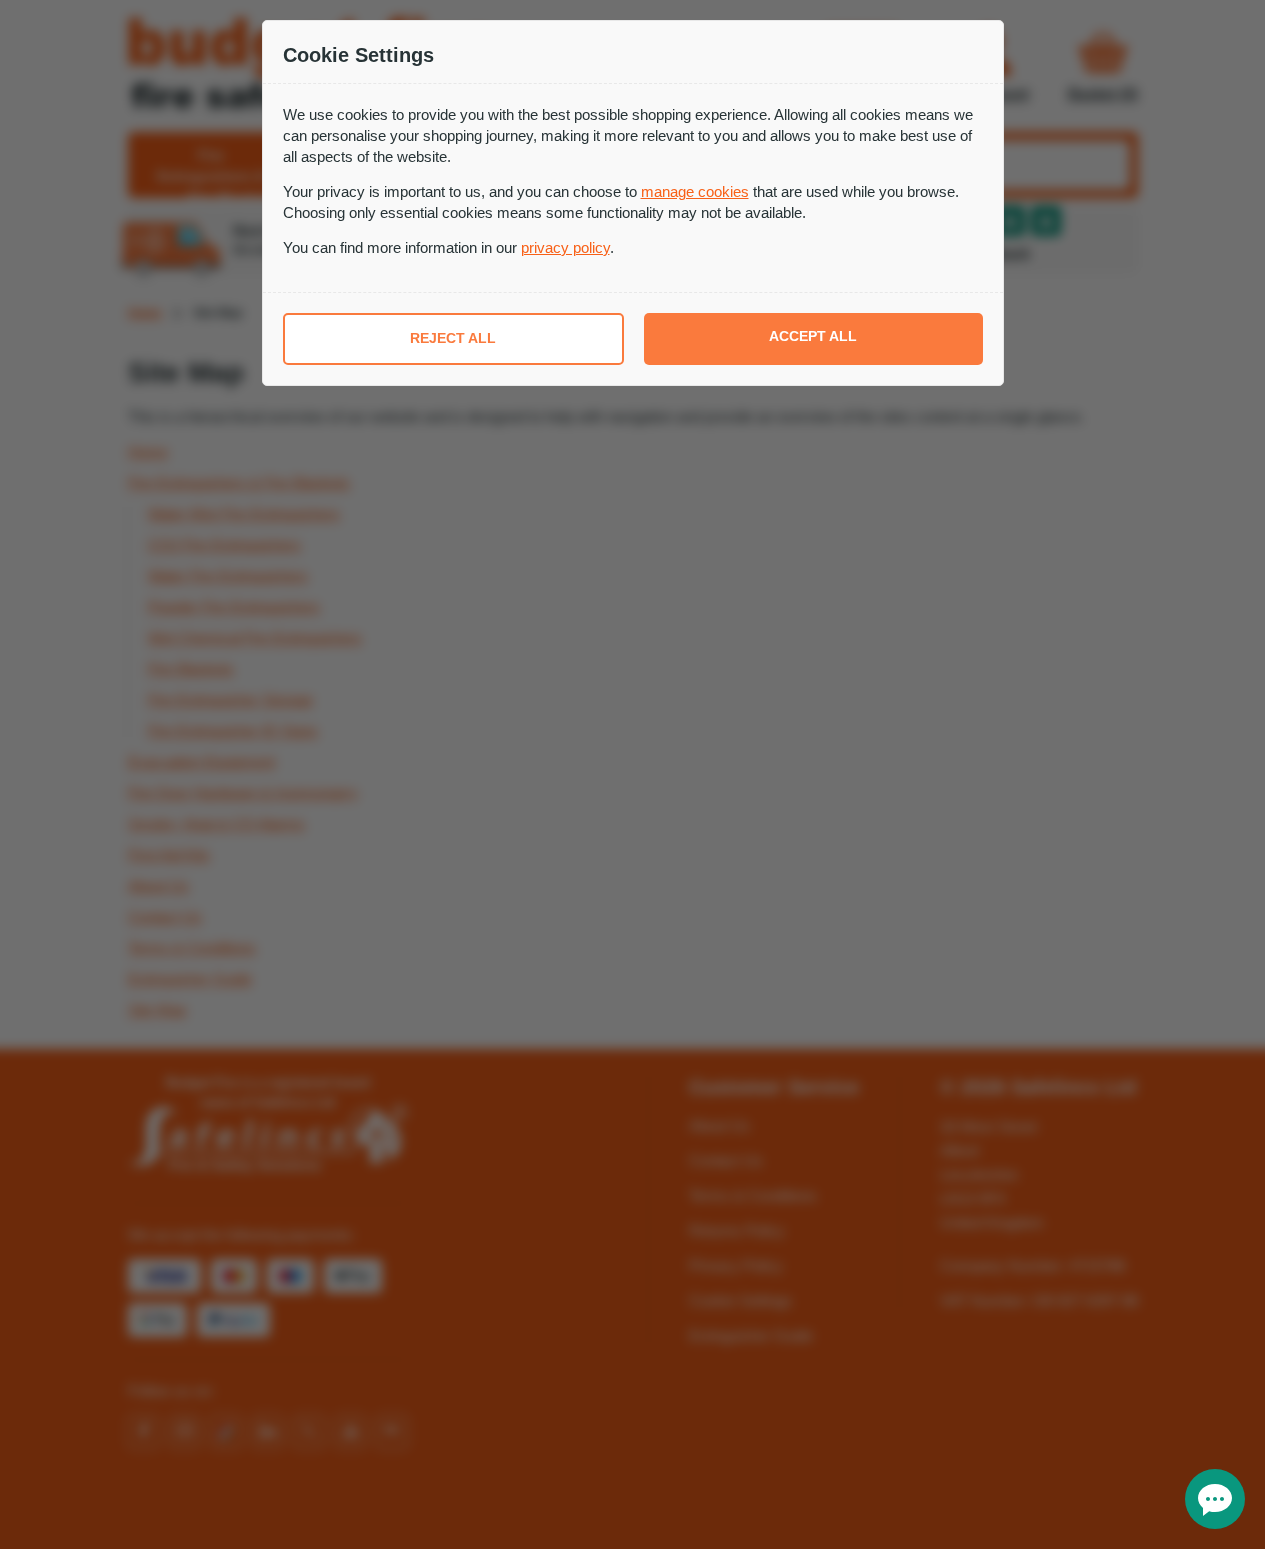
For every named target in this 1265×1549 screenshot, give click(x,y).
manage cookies (695, 191)
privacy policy (565, 247)
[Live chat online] (1215, 1499)
